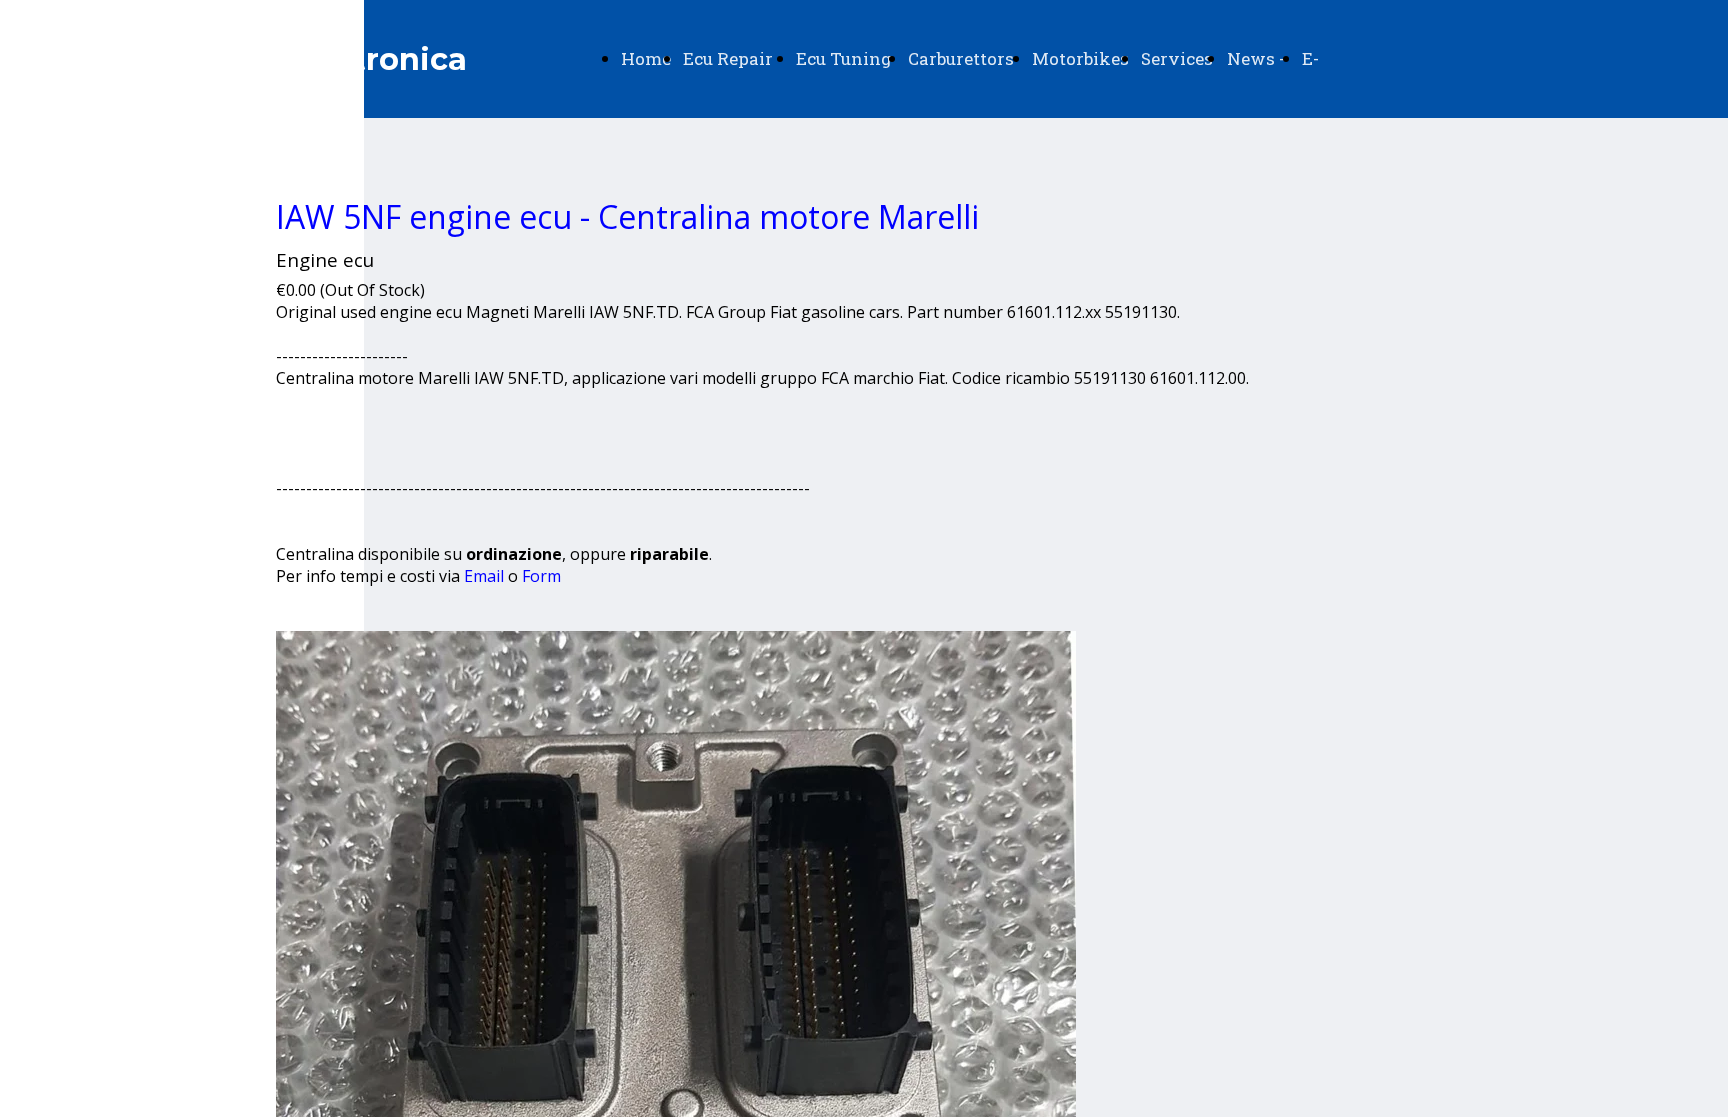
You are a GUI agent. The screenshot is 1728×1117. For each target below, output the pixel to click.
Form (541, 576)
